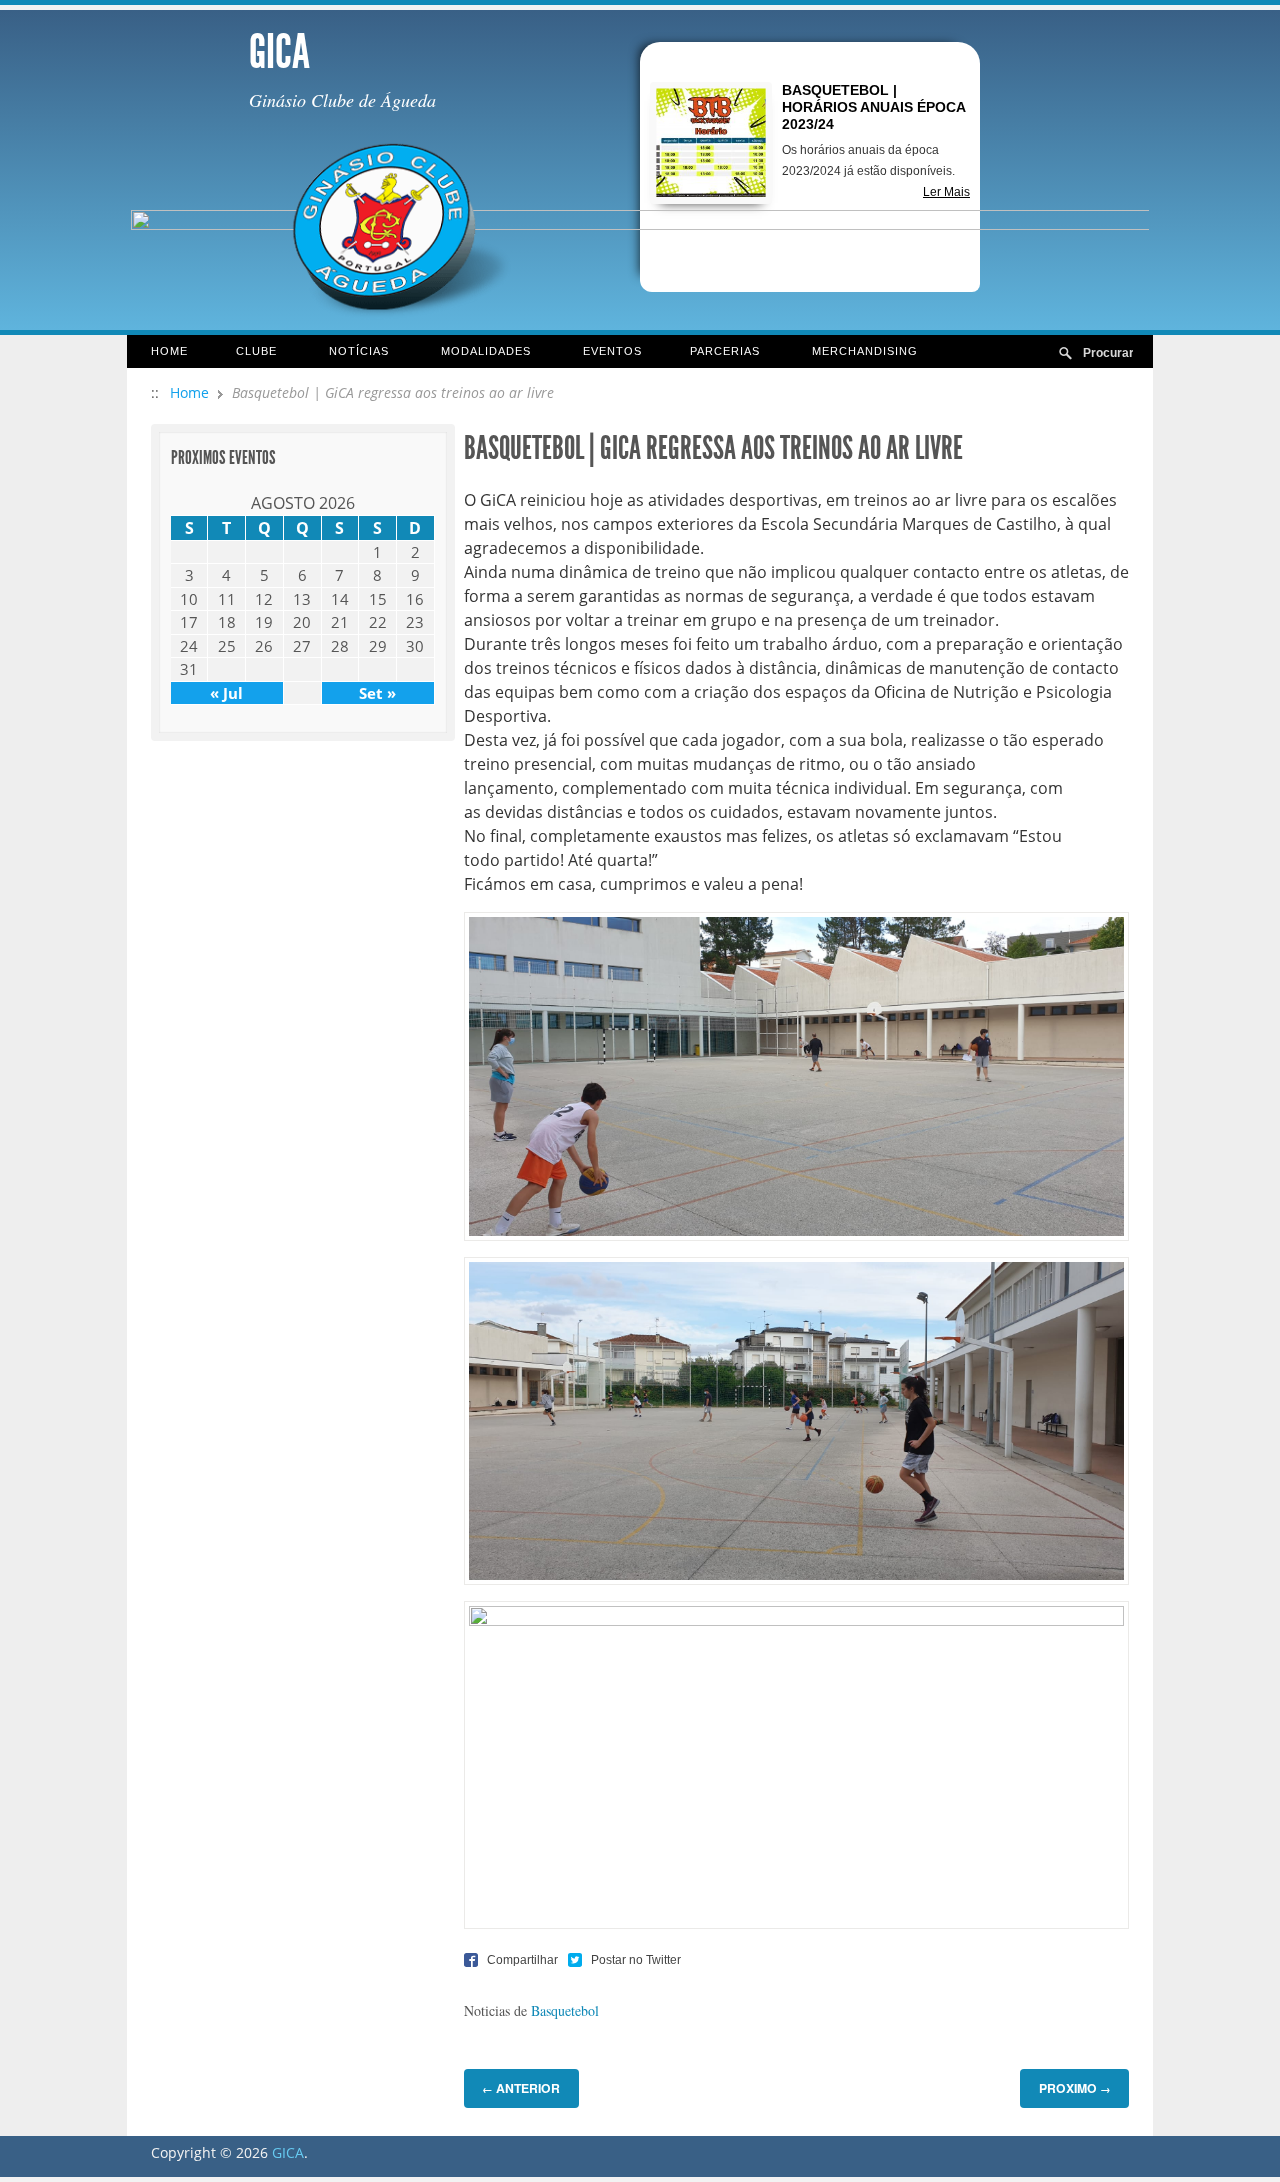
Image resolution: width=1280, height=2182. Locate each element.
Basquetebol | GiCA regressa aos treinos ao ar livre (713, 448)
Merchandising (865, 351)
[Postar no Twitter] (624, 1959)
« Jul (226, 693)
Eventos (612, 351)
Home (169, 351)
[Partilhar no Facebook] (511, 1959)
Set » (377, 693)
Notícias (347, 352)
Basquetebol (565, 2010)
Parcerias (713, 352)
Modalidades (474, 352)
